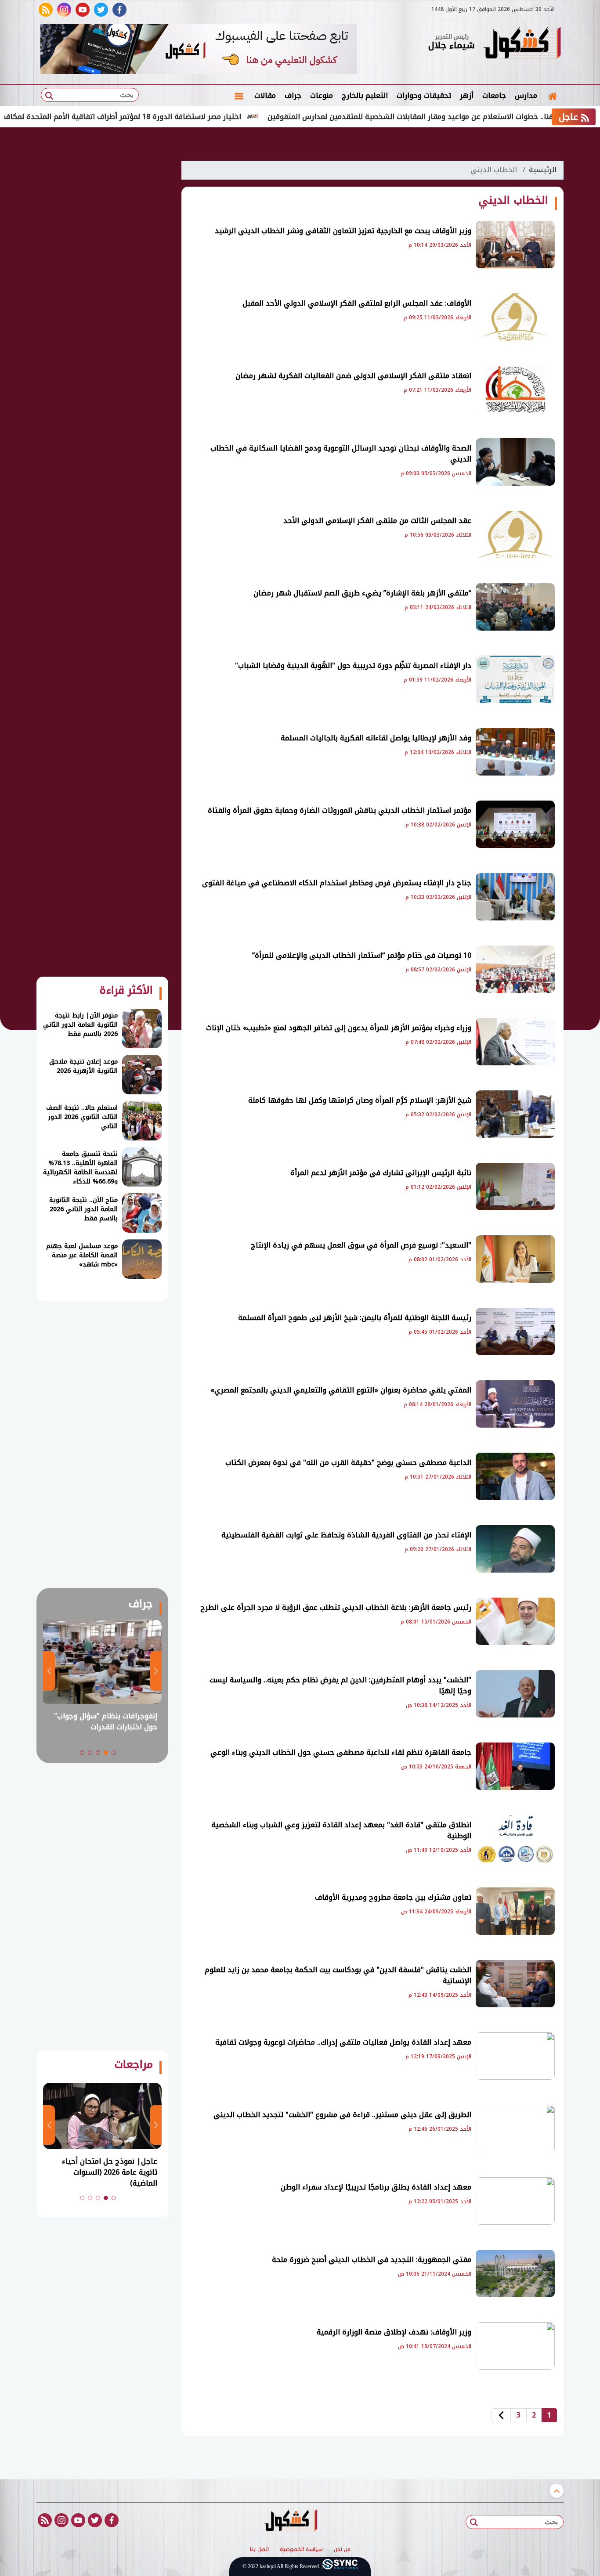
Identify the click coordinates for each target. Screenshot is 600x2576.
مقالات (265, 96)
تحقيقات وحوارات (424, 96)
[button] (114, 1753)
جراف (293, 96)
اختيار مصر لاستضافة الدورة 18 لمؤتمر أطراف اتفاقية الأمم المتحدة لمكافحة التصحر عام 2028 (151, 117)
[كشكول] (522, 44)
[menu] (239, 96)
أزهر (467, 96)
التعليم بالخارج (365, 96)
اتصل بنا (259, 2550)
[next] (501, 2415)
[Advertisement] (102, 285)
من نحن (342, 2550)
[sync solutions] (340, 2567)
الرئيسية (543, 170)
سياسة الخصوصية (301, 2550)
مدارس (526, 96)
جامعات (494, 96)
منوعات (322, 96)
